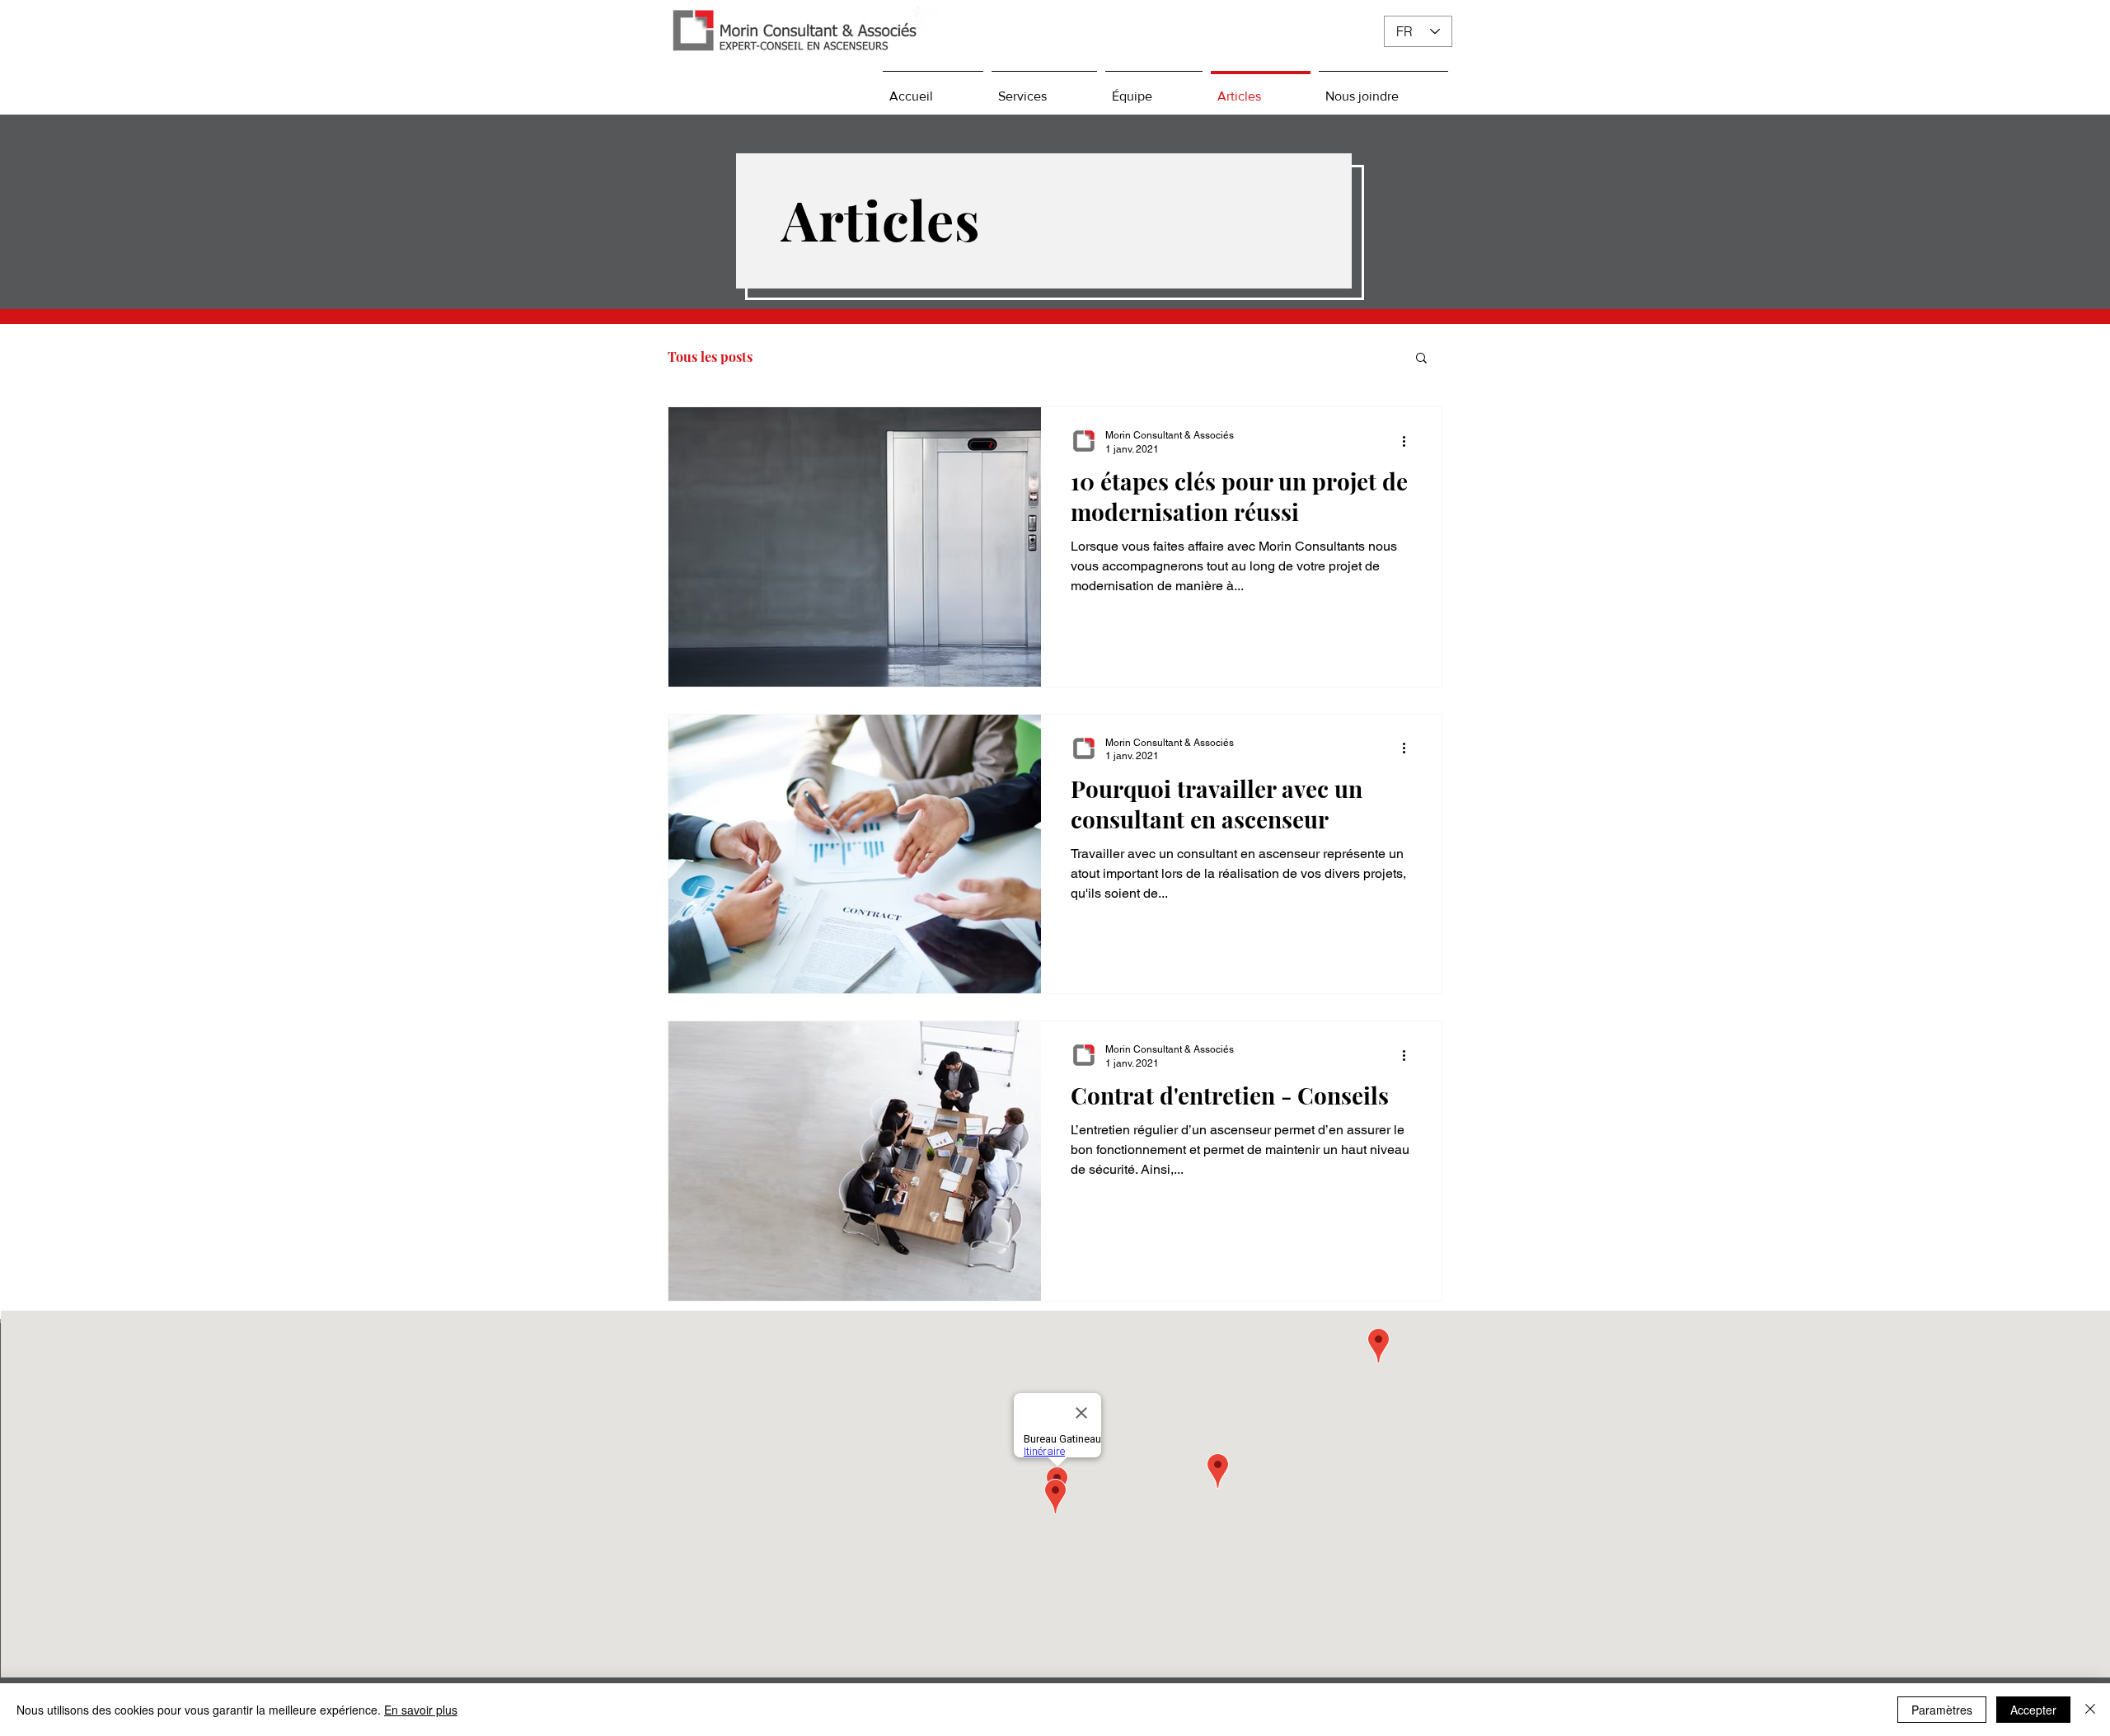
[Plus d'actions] (1409, 441)
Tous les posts (710, 357)
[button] (1421, 359)
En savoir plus (421, 1710)
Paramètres (1942, 1710)
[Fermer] (2090, 1710)
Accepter (2033, 1710)
